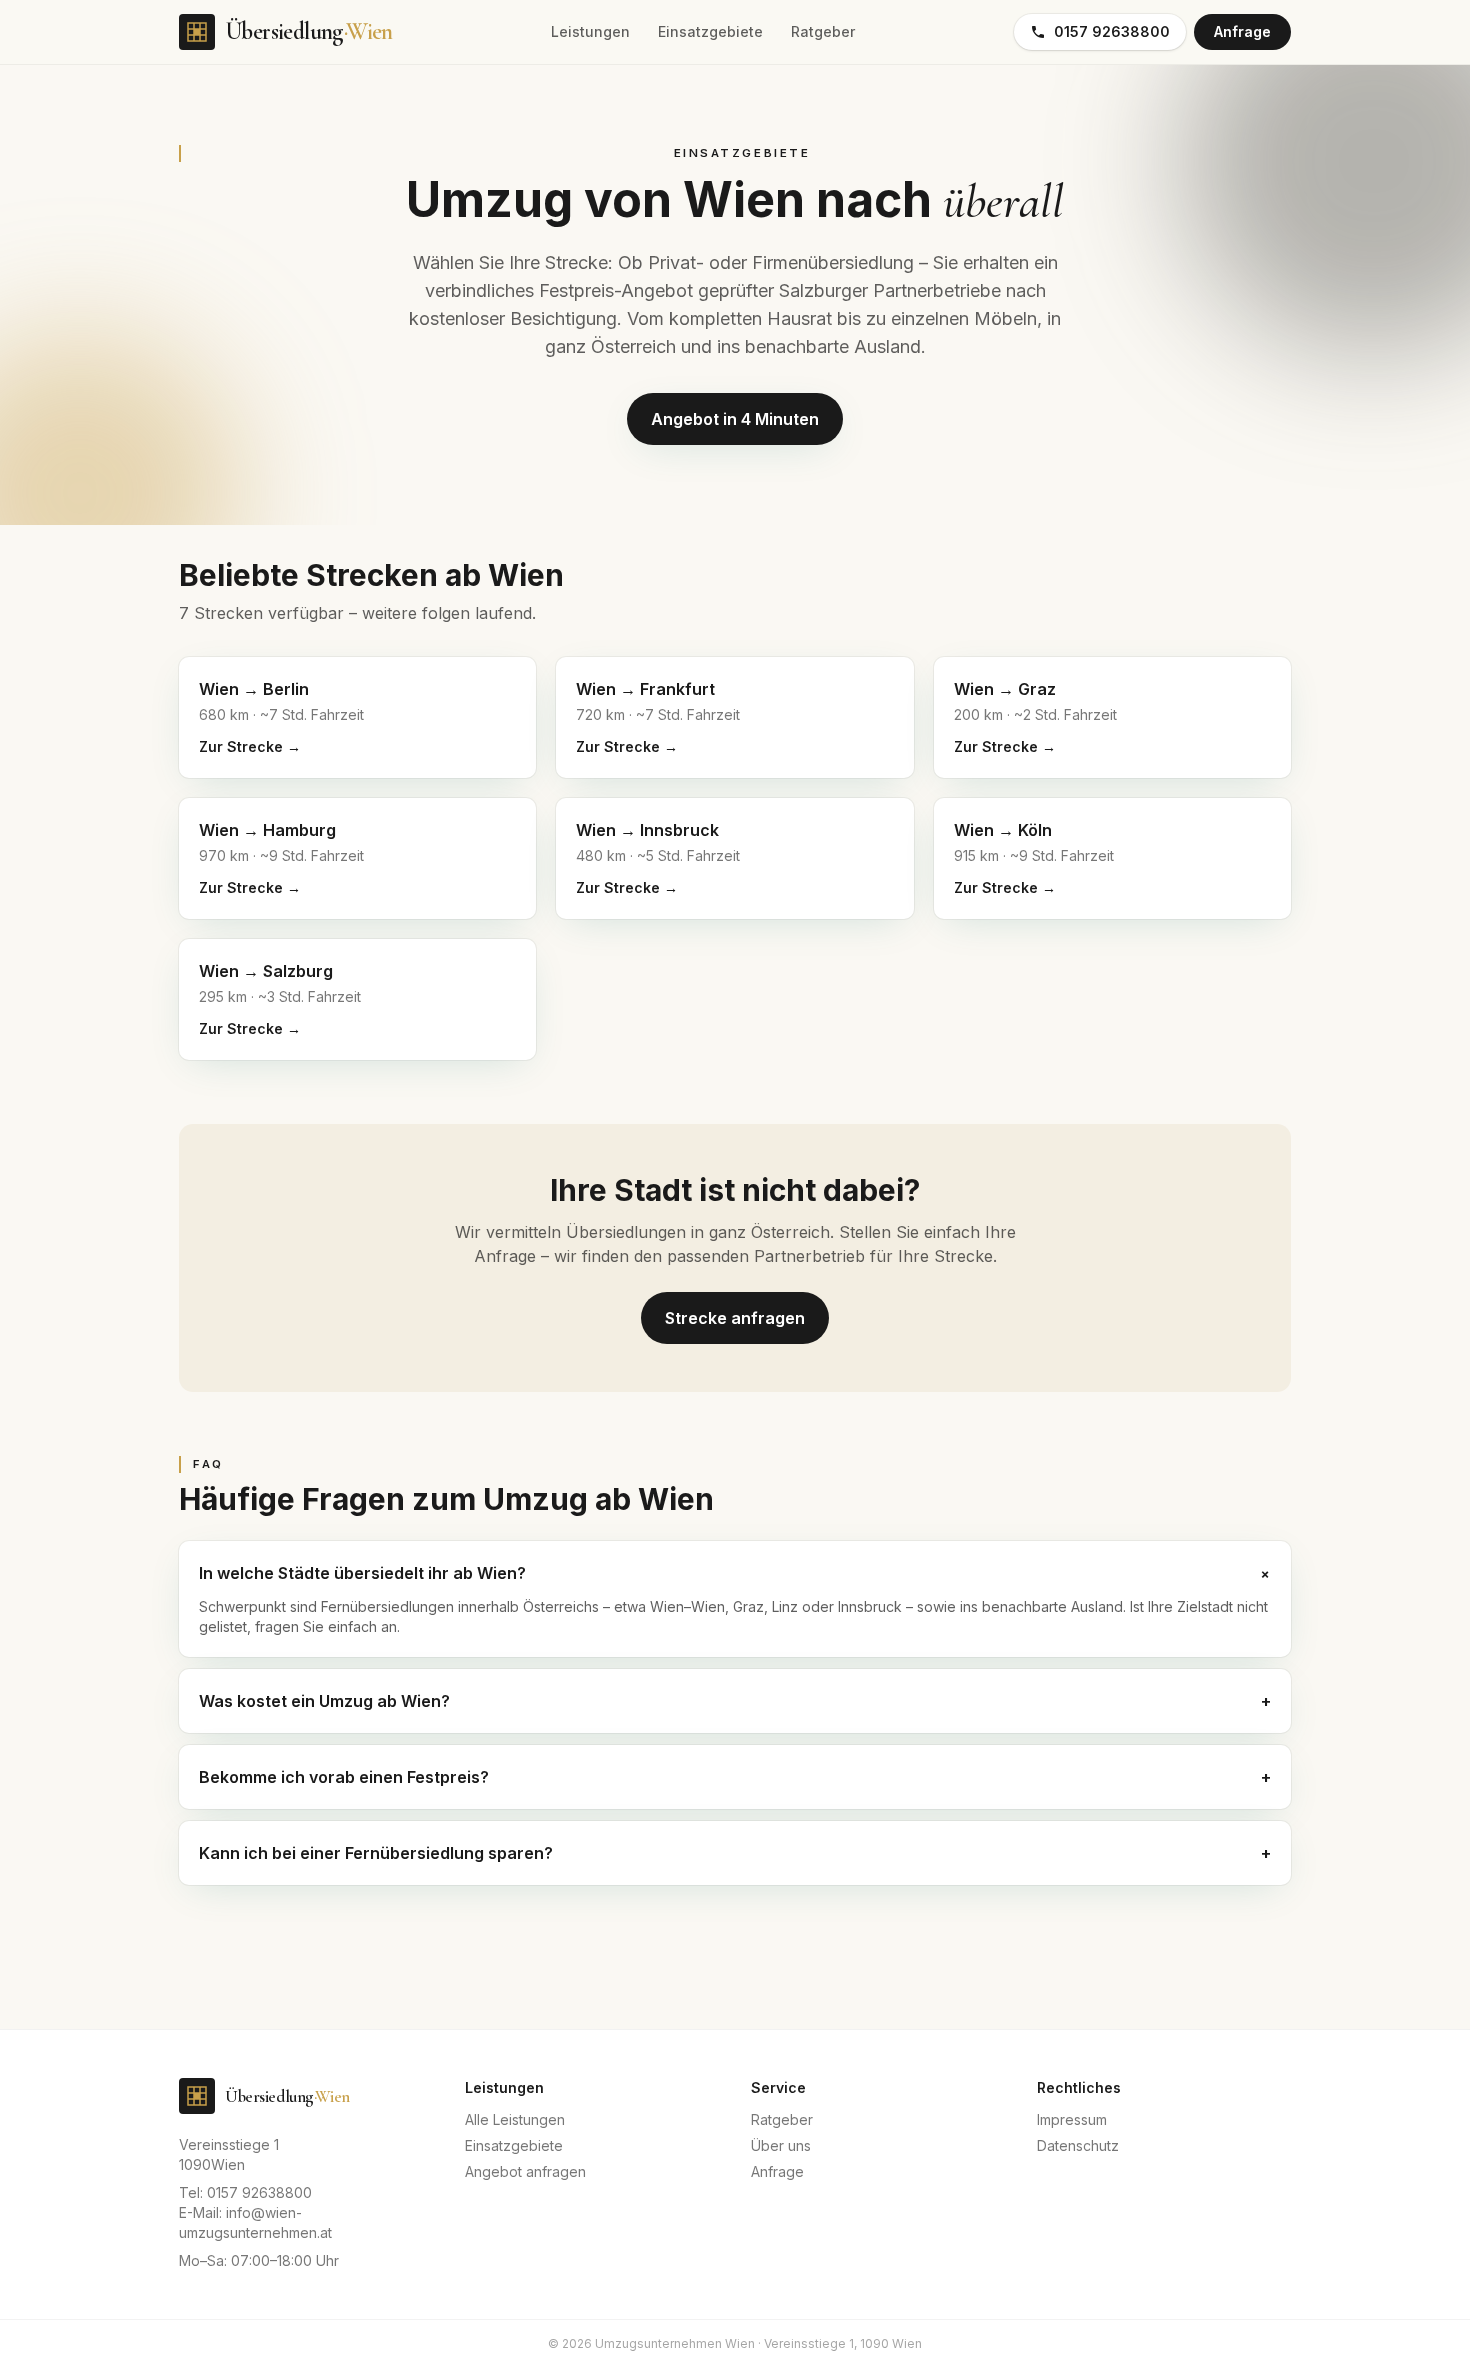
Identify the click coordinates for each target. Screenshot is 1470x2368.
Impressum (1072, 2119)
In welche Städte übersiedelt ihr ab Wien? (735, 1573)
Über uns (781, 2145)
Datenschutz (1078, 2145)
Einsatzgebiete (710, 31)
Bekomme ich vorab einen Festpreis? (735, 1777)
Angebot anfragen (525, 2171)
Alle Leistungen (515, 2119)
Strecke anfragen (735, 1318)
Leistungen (590, 31)
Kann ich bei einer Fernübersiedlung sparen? (735, 1853)
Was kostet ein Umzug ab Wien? (735, 1701)
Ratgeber (823, 31)
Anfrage (1242, 31)
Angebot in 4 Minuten (735, 419)
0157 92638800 (1112, 31)
